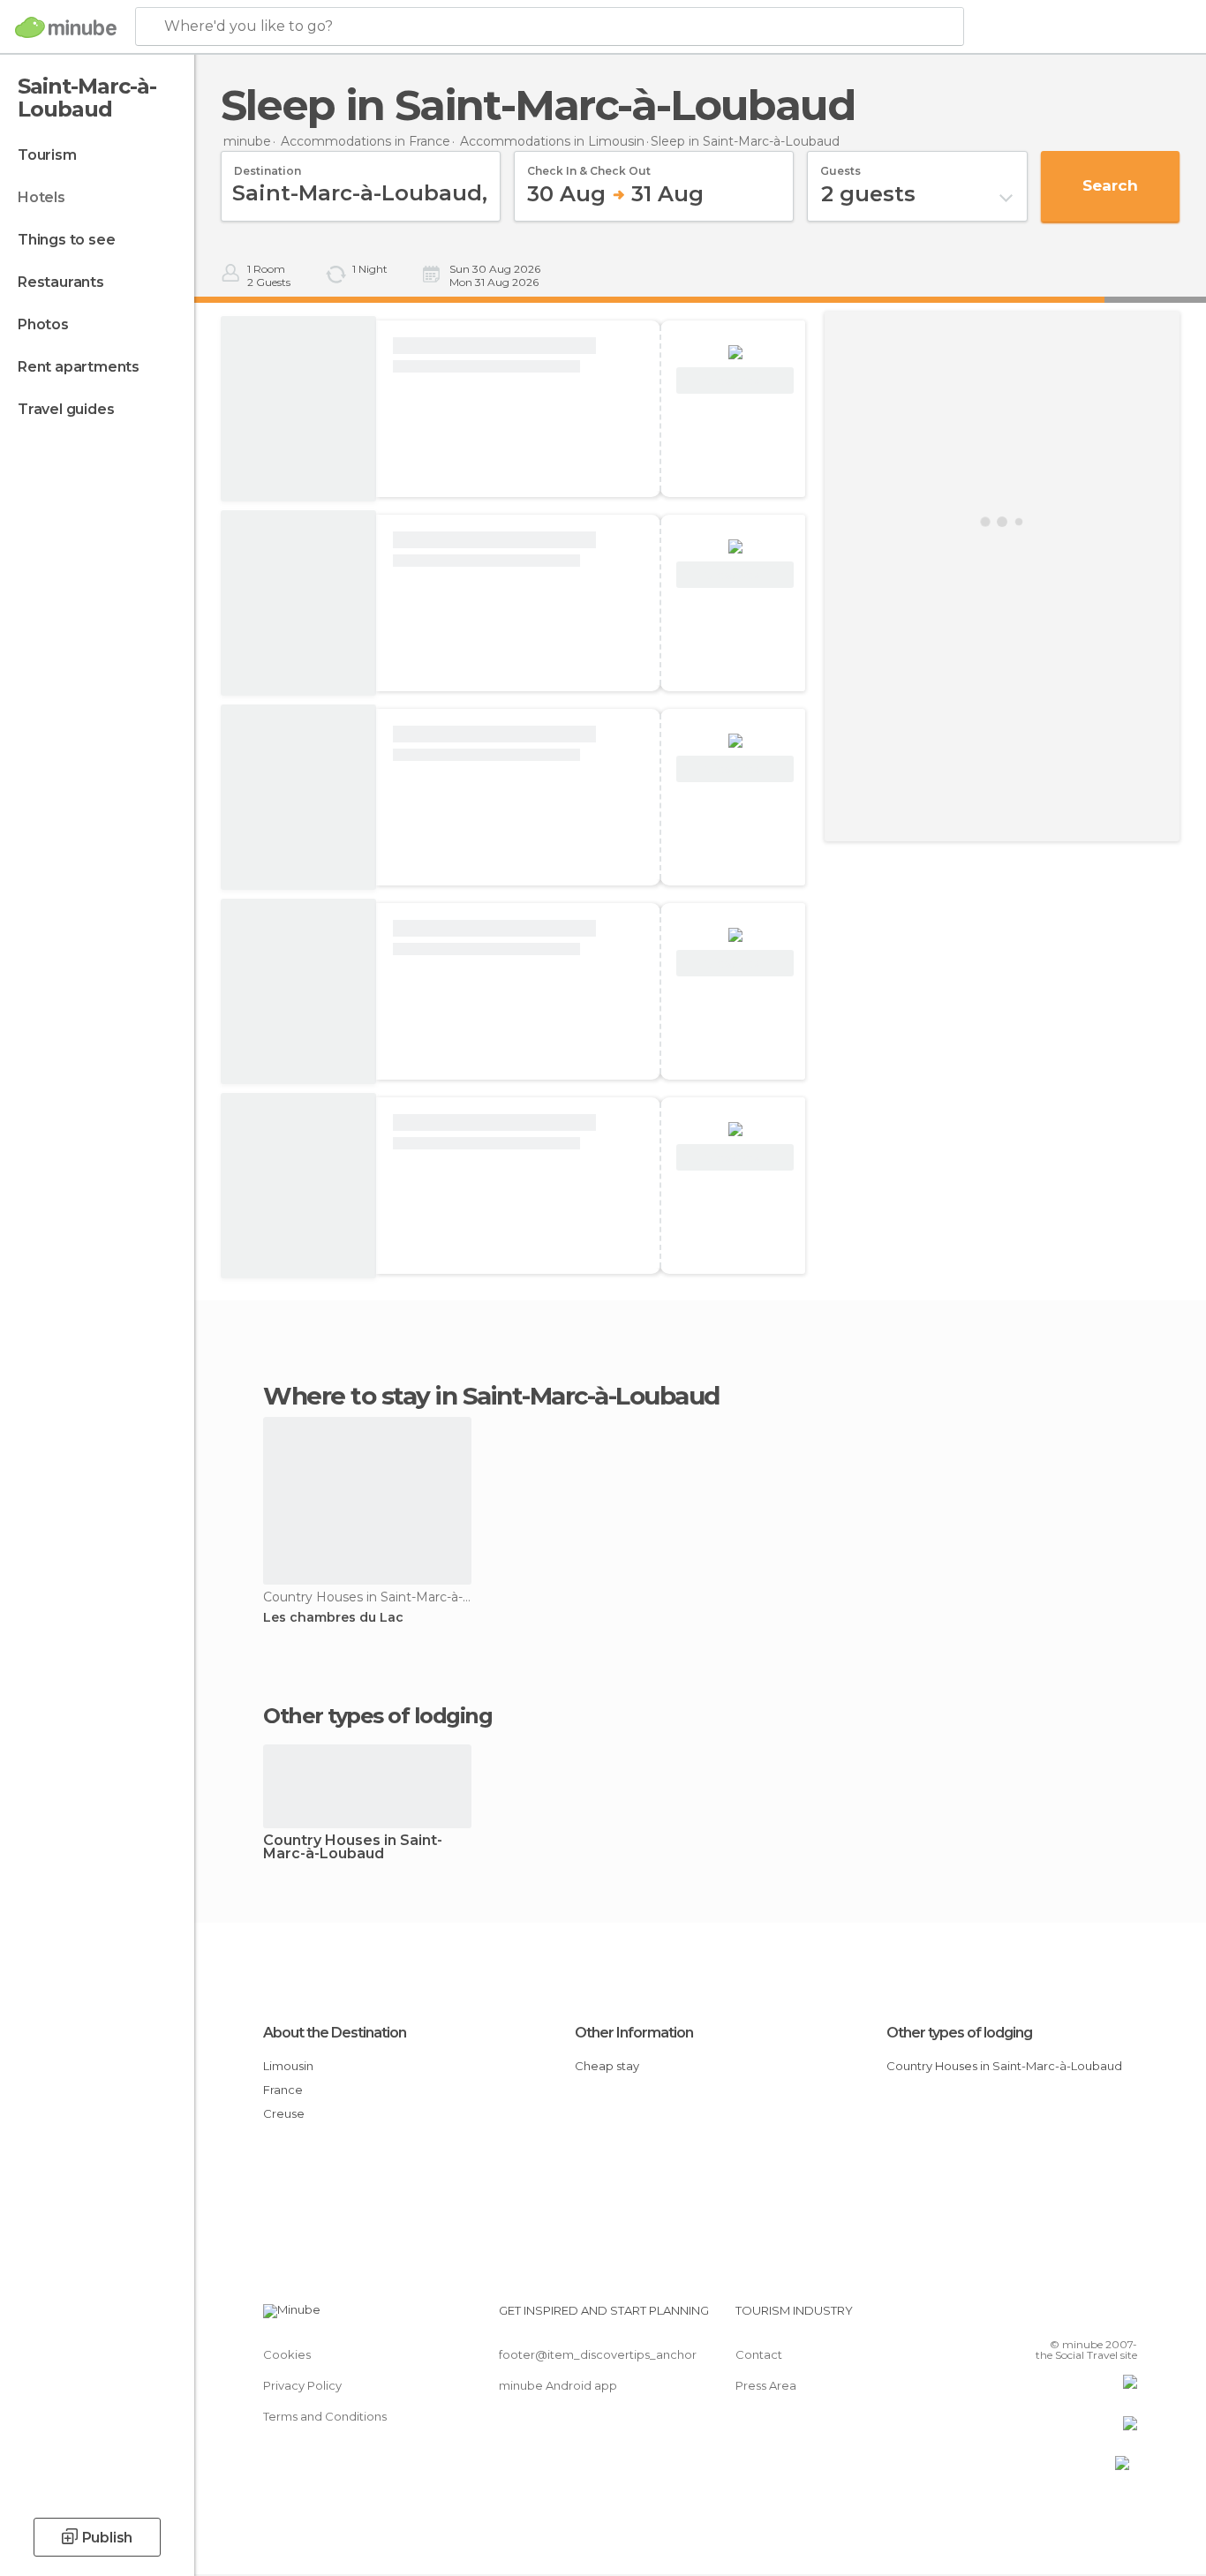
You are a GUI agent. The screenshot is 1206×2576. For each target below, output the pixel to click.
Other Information (634, 2033)
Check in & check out (589, 165)
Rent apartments (79, 367)
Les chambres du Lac (333, 1618)
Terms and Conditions (325, 2416)
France (283, 2090)
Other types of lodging (959, 2033)
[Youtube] (1124, 2317)
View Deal (735, 381)
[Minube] (66, 27)
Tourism (47, 155)
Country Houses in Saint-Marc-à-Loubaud (353, 1848)
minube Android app (558, 2385)
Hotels (41, 197)
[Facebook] (1036, 2317)
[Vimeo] (1095, 2317)
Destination (268, 165)
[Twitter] (1066, 2317)
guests (840, 165)
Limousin (288, 2066)
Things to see (66, 240)
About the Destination (335, 2033)
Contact (759, 2354)
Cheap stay (607, 2066)
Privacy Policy (302, 2385)
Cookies (287, 2354)
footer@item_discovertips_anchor (598, 2354)
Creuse (284, 2113)
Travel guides (66, 409)
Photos (43, 324)
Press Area (766, 2385)
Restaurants (61, 282)
